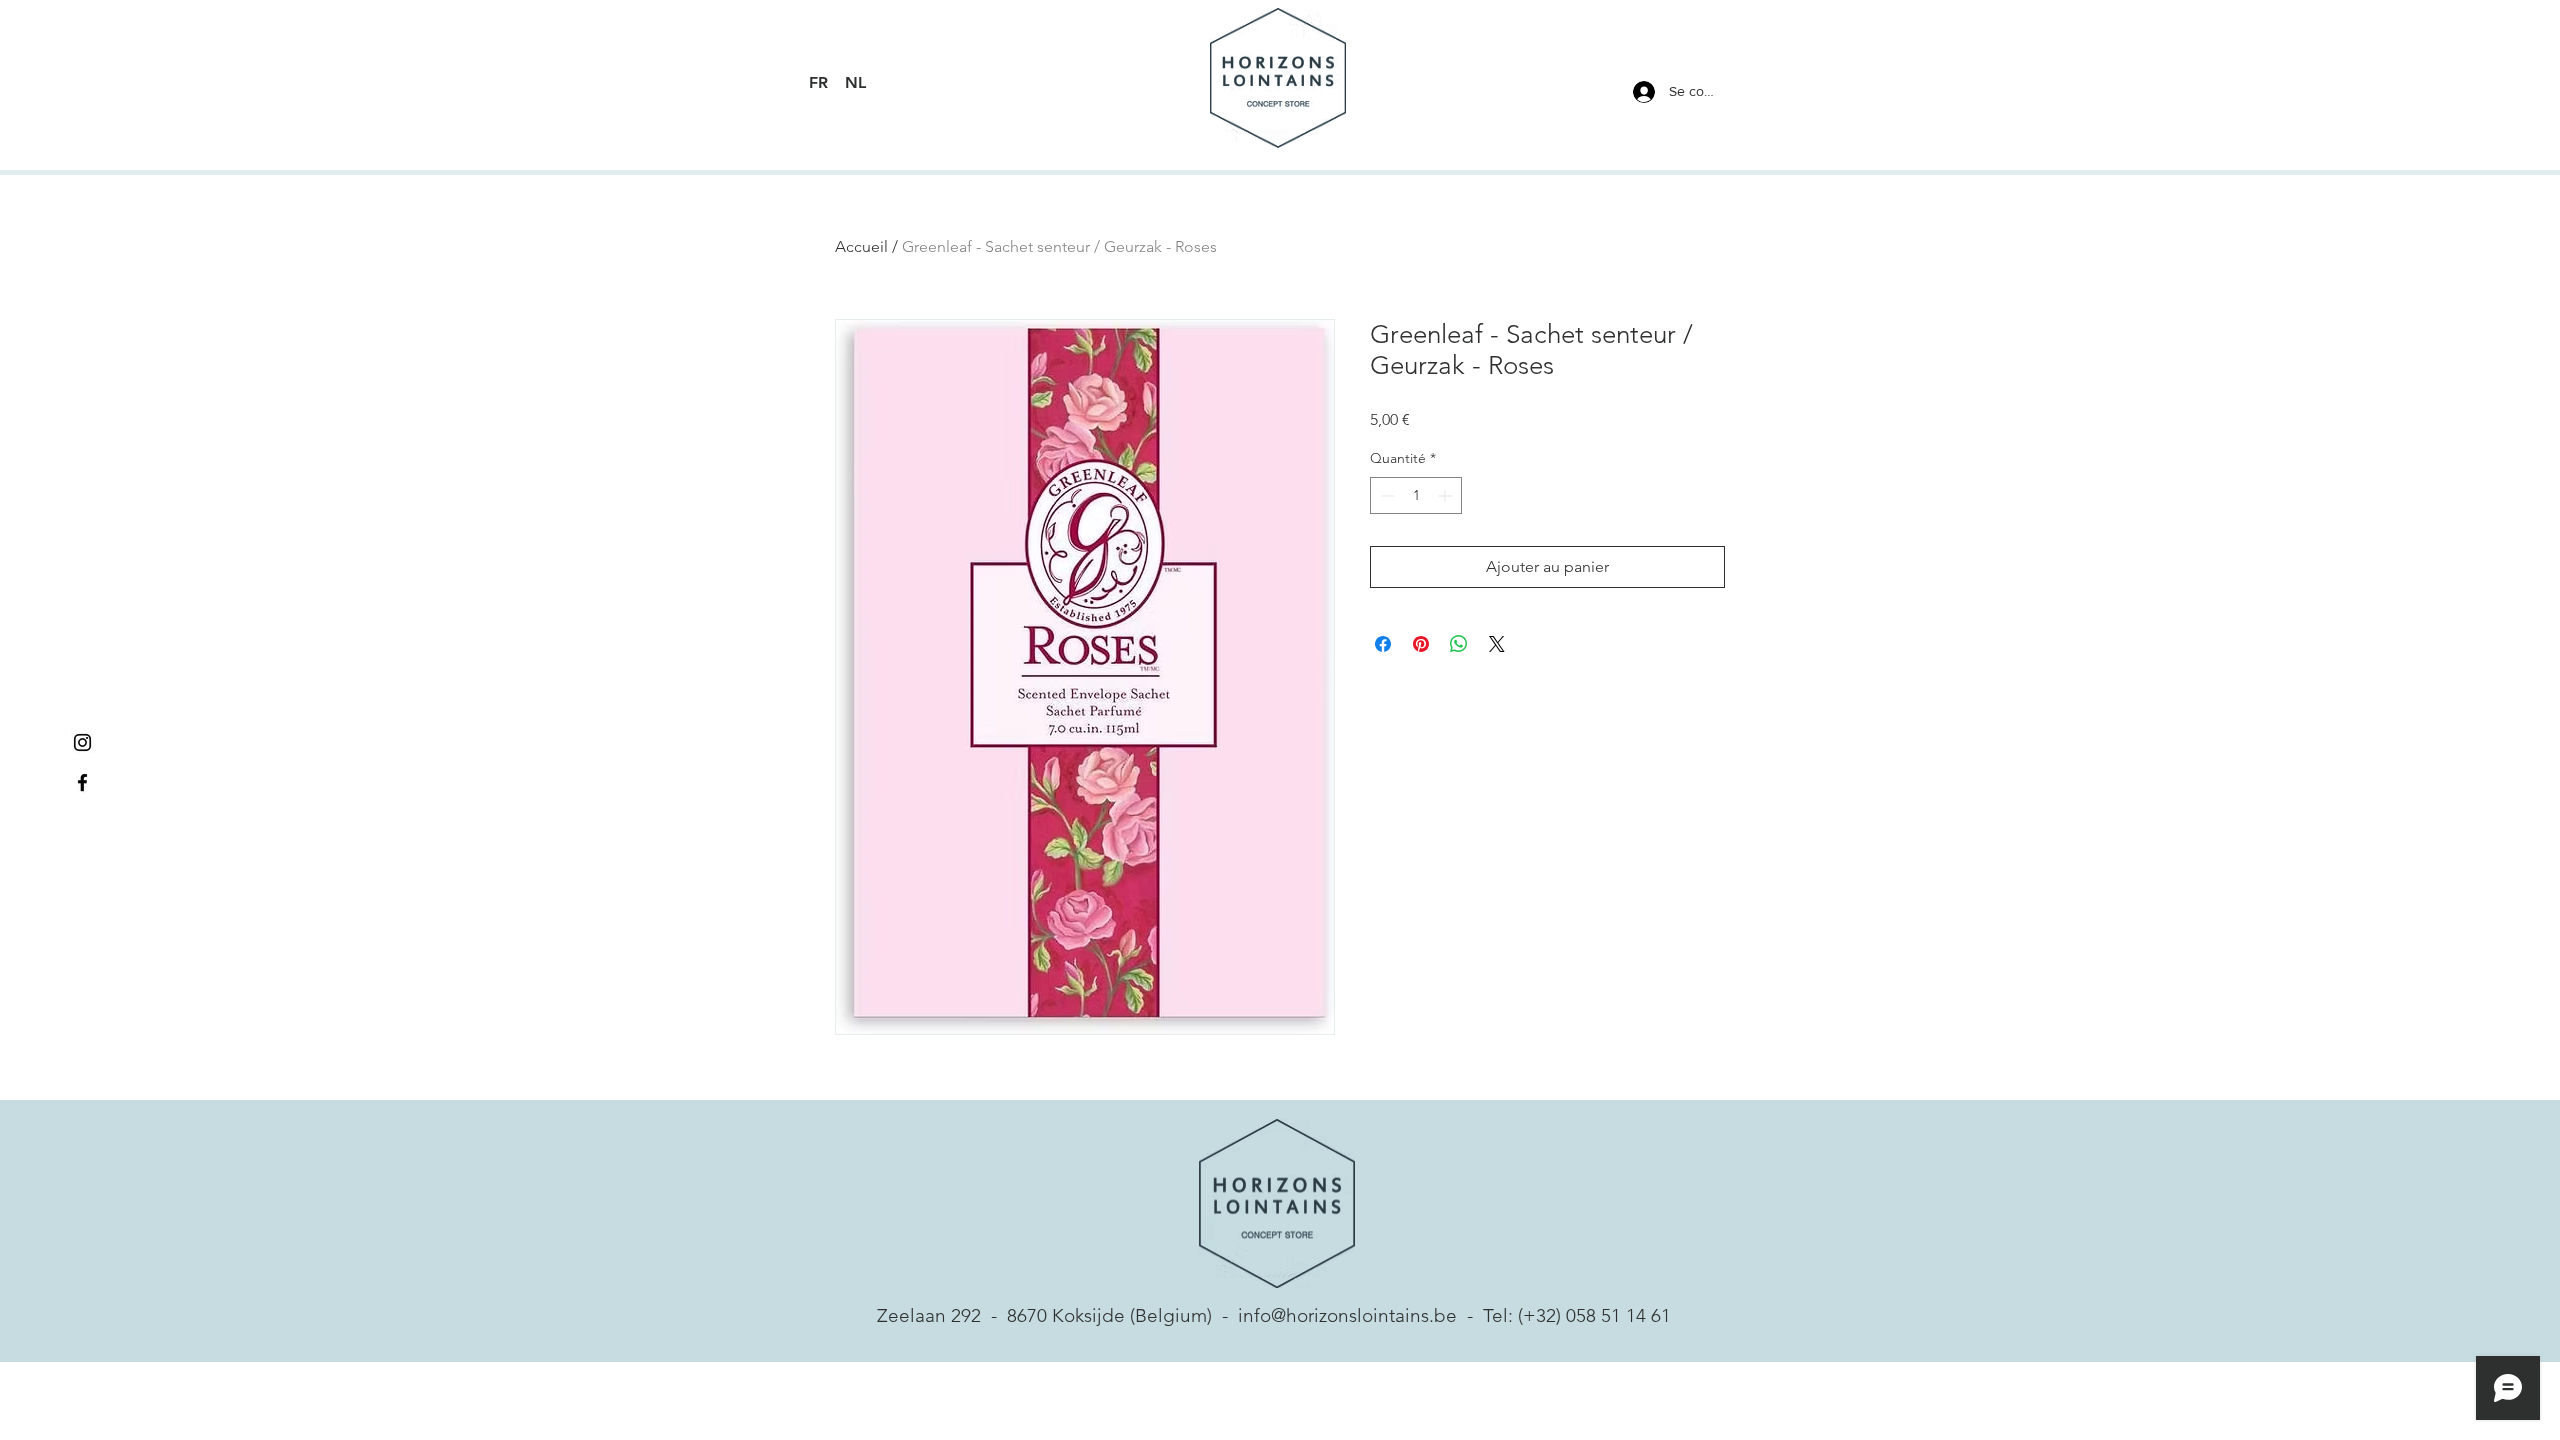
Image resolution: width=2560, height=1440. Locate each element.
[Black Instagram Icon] (82, 742)
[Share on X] (1497, 644)
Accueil (861, 246)
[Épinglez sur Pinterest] (1421, 644)
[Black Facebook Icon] (82, 782)
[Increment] (1446, 495)
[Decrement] (1385, 495)
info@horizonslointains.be (1347, 1315)
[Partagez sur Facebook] (1383, 644)
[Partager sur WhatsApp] (1459, 644)
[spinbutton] (1416, 495)
